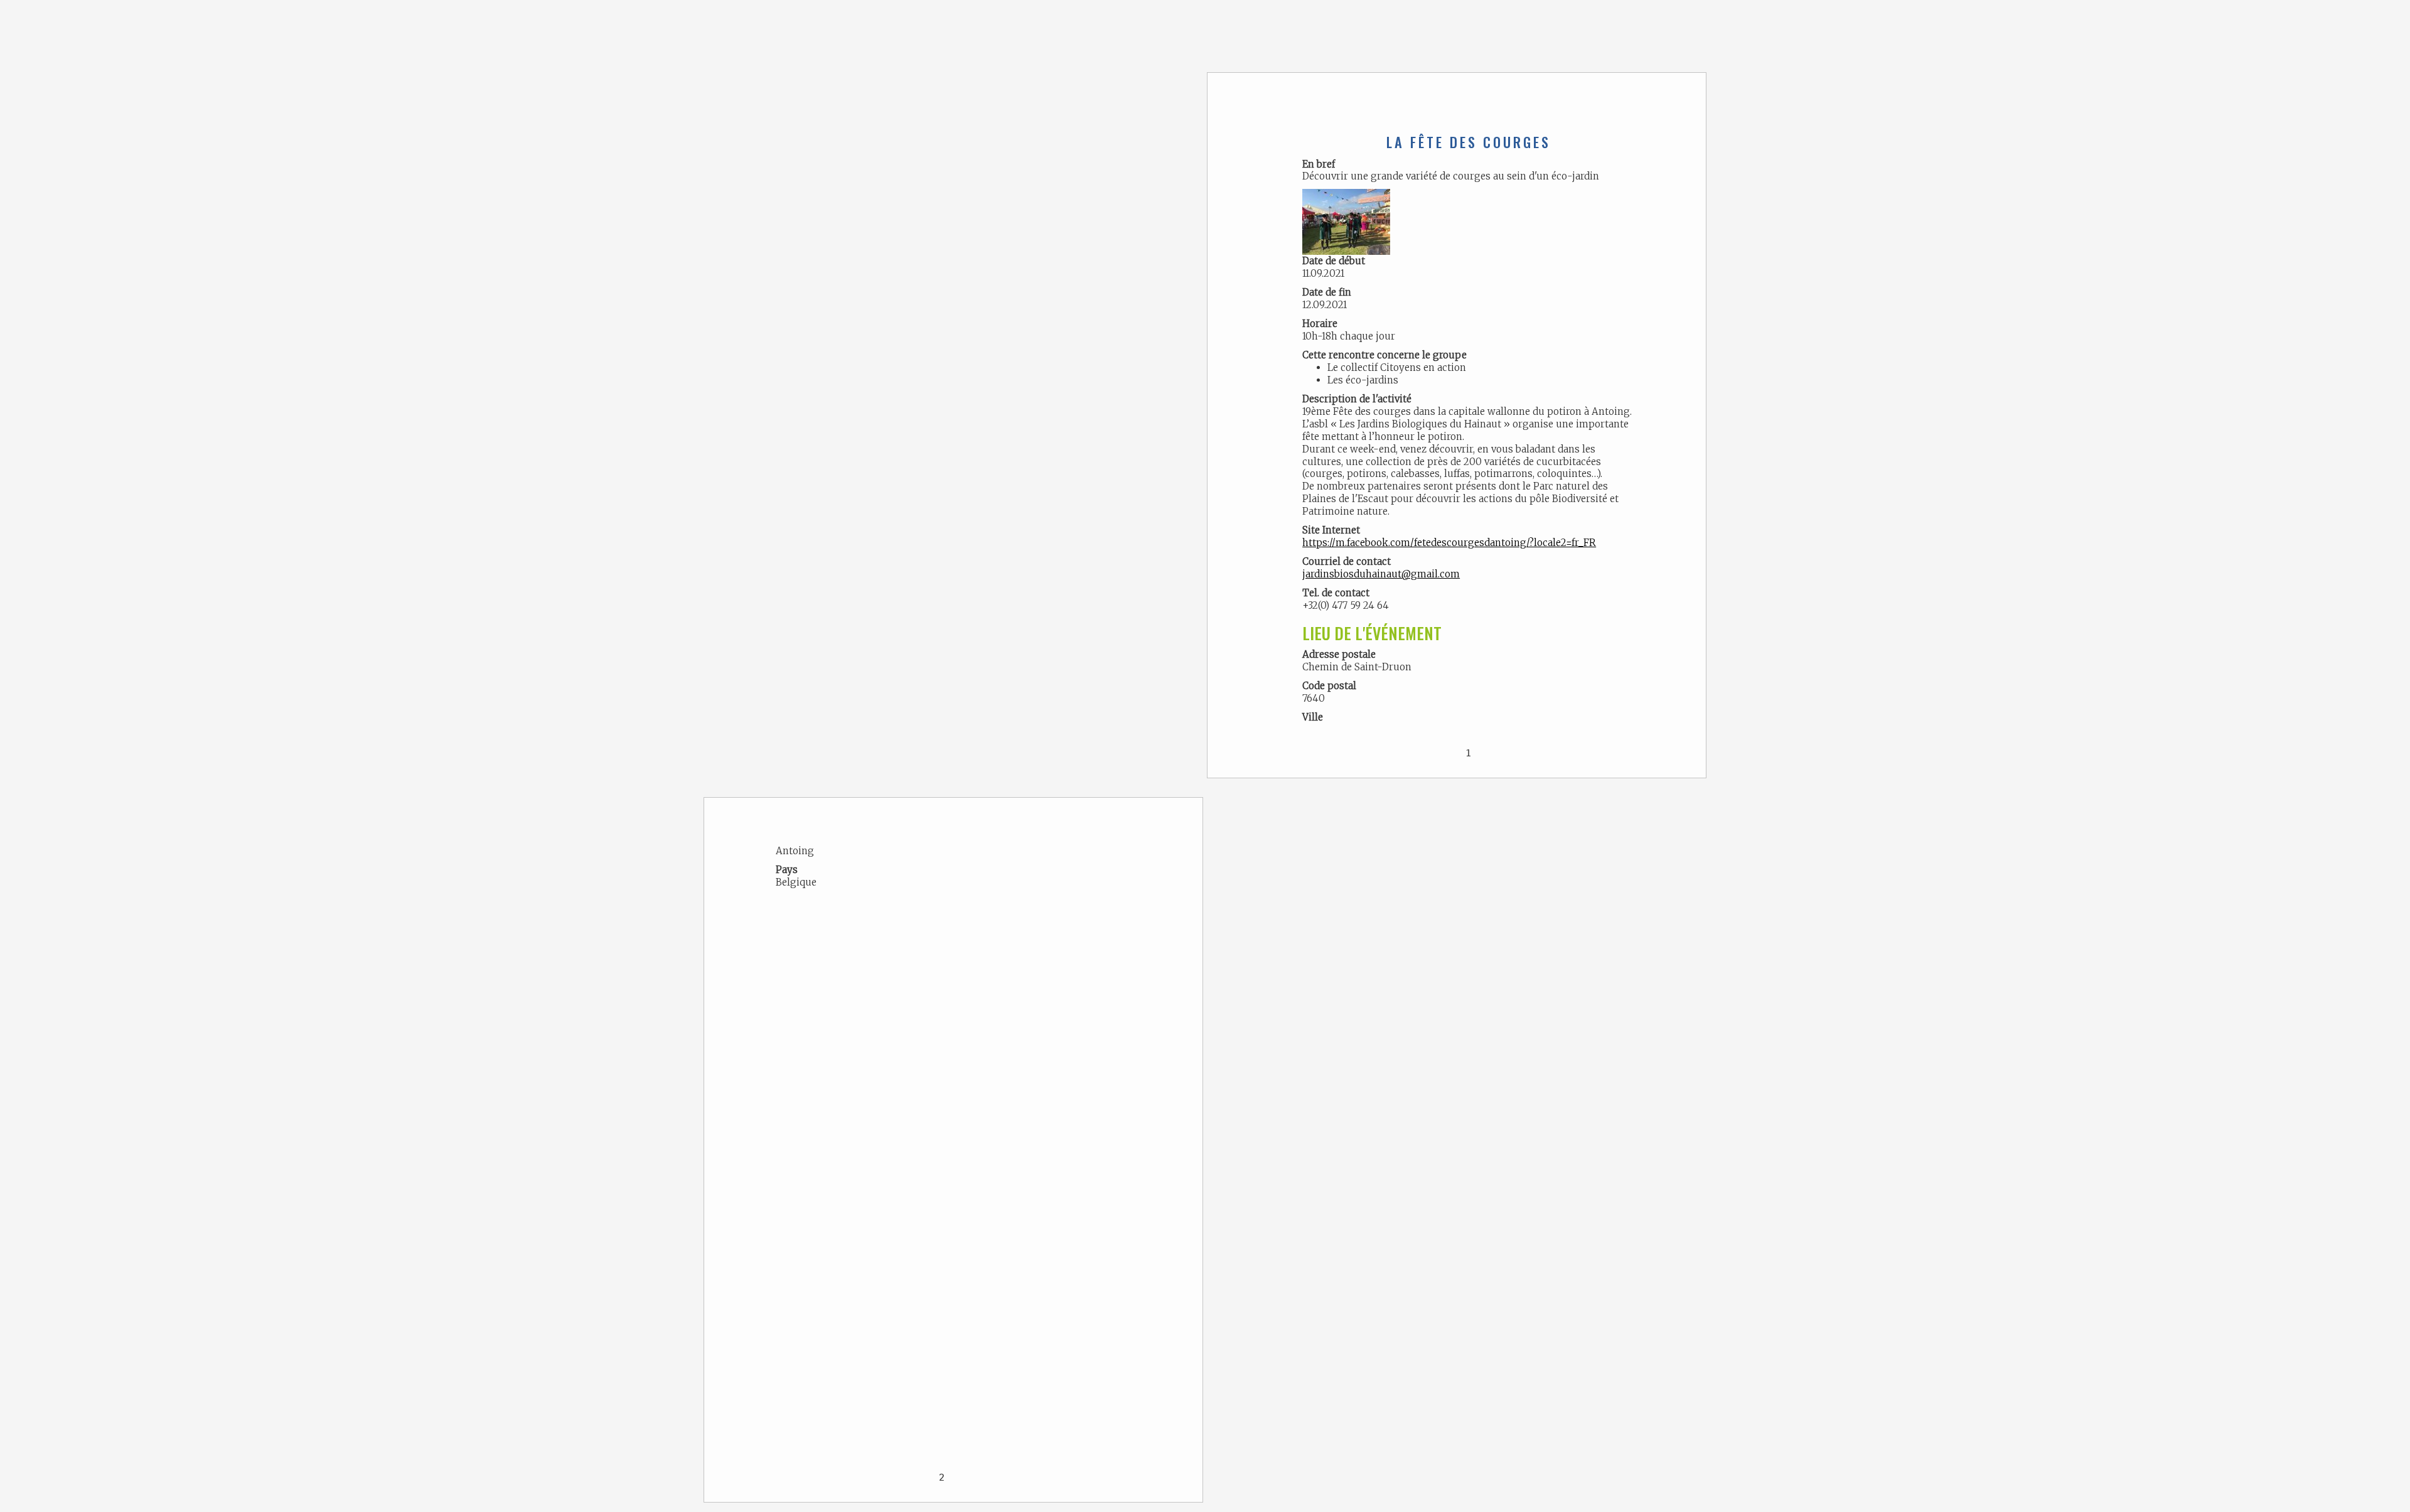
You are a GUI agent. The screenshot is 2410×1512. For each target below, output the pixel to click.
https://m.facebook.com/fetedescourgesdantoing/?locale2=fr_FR (1449, 543)
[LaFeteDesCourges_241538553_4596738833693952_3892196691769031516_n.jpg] (1346, 221)
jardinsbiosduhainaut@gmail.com (1381, 574)
